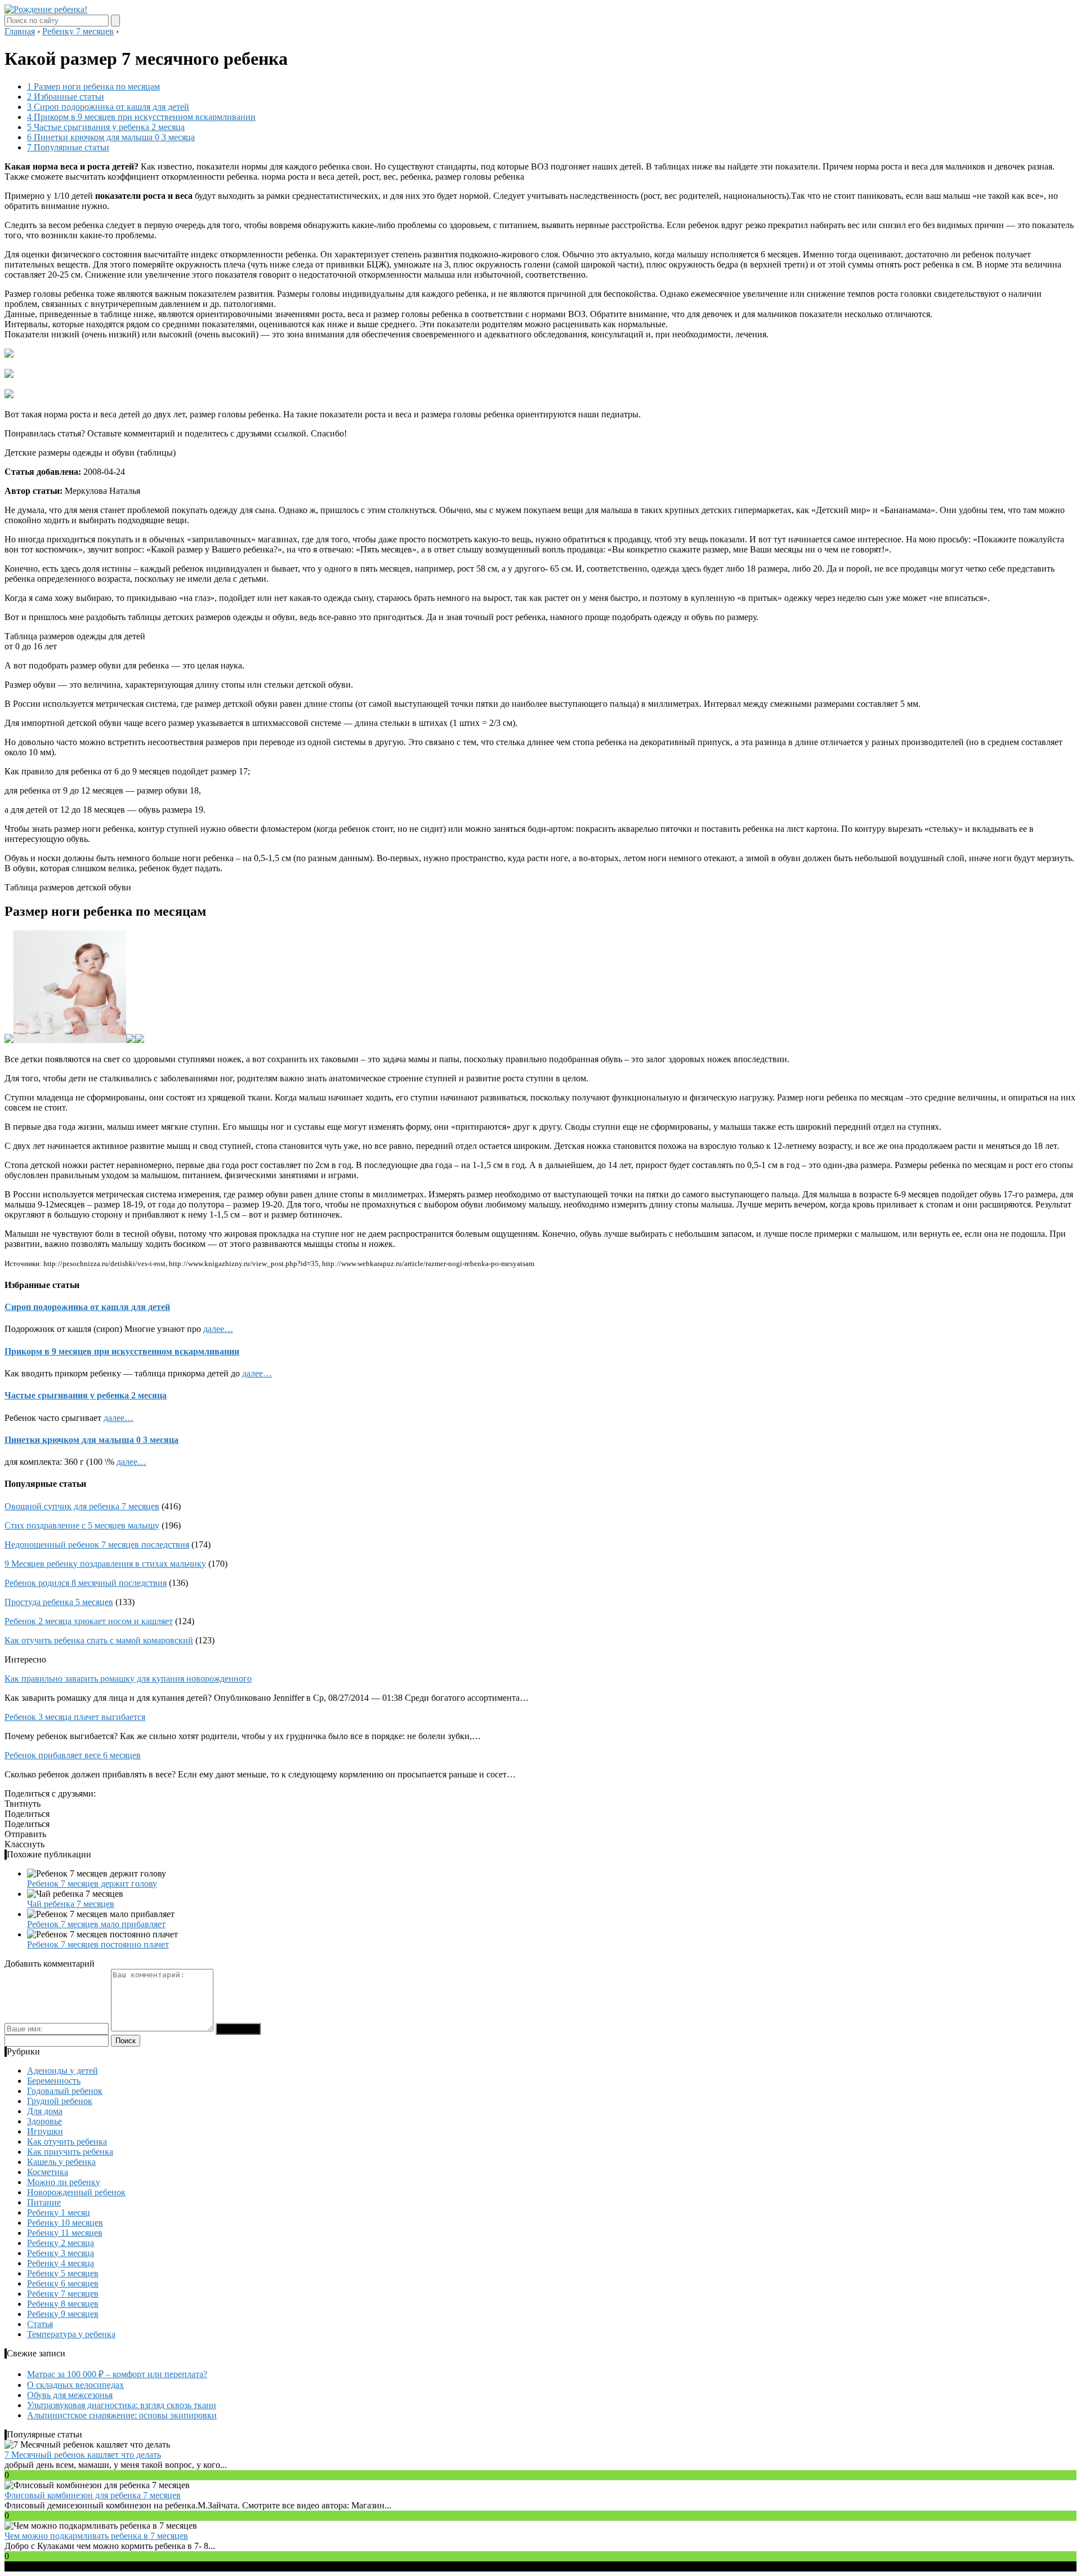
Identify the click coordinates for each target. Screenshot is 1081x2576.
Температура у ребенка (71, 2334)
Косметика (48, 2172)
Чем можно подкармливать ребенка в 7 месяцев (96, 2536)
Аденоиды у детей (62, 2071)
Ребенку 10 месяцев (65, 2223)
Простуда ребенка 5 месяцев (59, 1602)
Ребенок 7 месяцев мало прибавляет (96, 1924)
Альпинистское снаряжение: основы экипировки (122, 2415)
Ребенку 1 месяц (59, 2212)
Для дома (45, 2111)
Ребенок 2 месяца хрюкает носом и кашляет (89, 1621)
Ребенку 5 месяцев (63, 2273)
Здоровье (44, 2121)
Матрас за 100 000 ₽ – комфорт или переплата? (117, 2374)
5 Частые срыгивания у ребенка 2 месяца (106, 127)
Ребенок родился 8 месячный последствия (86, 1583)
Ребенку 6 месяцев (63, 2283)
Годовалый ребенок (65, 2091)
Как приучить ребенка (70, 2152)
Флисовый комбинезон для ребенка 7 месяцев (93, 2495)
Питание (44, 2202)
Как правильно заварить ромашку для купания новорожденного (128, 1679)
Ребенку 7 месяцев (63, 2294)
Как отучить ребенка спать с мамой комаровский (99, 1640)
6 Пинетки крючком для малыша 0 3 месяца (111, 137)
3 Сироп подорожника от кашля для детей (108, 107)
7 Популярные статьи (68, 147)
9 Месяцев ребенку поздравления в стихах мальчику (105, 1564)
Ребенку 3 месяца (61, 2253)
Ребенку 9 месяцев (63, 2314)
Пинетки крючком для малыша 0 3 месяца (91, 1440)
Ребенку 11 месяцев (65, 2233)
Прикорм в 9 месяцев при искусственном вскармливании (122, 1351)
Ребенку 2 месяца (61, 2243)
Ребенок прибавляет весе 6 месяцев (73, 1755)
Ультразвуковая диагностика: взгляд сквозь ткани (122, 2405)
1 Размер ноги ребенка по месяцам (93, 86)
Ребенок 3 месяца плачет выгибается (75, 1717)
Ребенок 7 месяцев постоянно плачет (98, 1944)
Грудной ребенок (60, 2101)
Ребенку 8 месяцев (63, 2304)
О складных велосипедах (75, 2385)
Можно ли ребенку (64, 2182)
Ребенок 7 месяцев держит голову (92, 1884)
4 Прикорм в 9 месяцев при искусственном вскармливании (141, 117)
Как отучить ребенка (67, 2142)
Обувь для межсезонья (70, 2395)
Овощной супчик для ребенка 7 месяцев (82, 1506)
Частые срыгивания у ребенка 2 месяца (86, 1395)
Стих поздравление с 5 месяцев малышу (82, 1525)
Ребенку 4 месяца (61, 2263)
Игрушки (45, 2131)
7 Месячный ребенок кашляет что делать (83, 2455)
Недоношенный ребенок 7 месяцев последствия (97, 1545)
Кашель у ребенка (61, 2162)
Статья (40, 2324)
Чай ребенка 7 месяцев (71, 1904)
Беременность (54, 2081)
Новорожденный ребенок (76, 2192)
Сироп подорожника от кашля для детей (87, 1307)
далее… (218, 1329)
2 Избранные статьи (66, 97)
